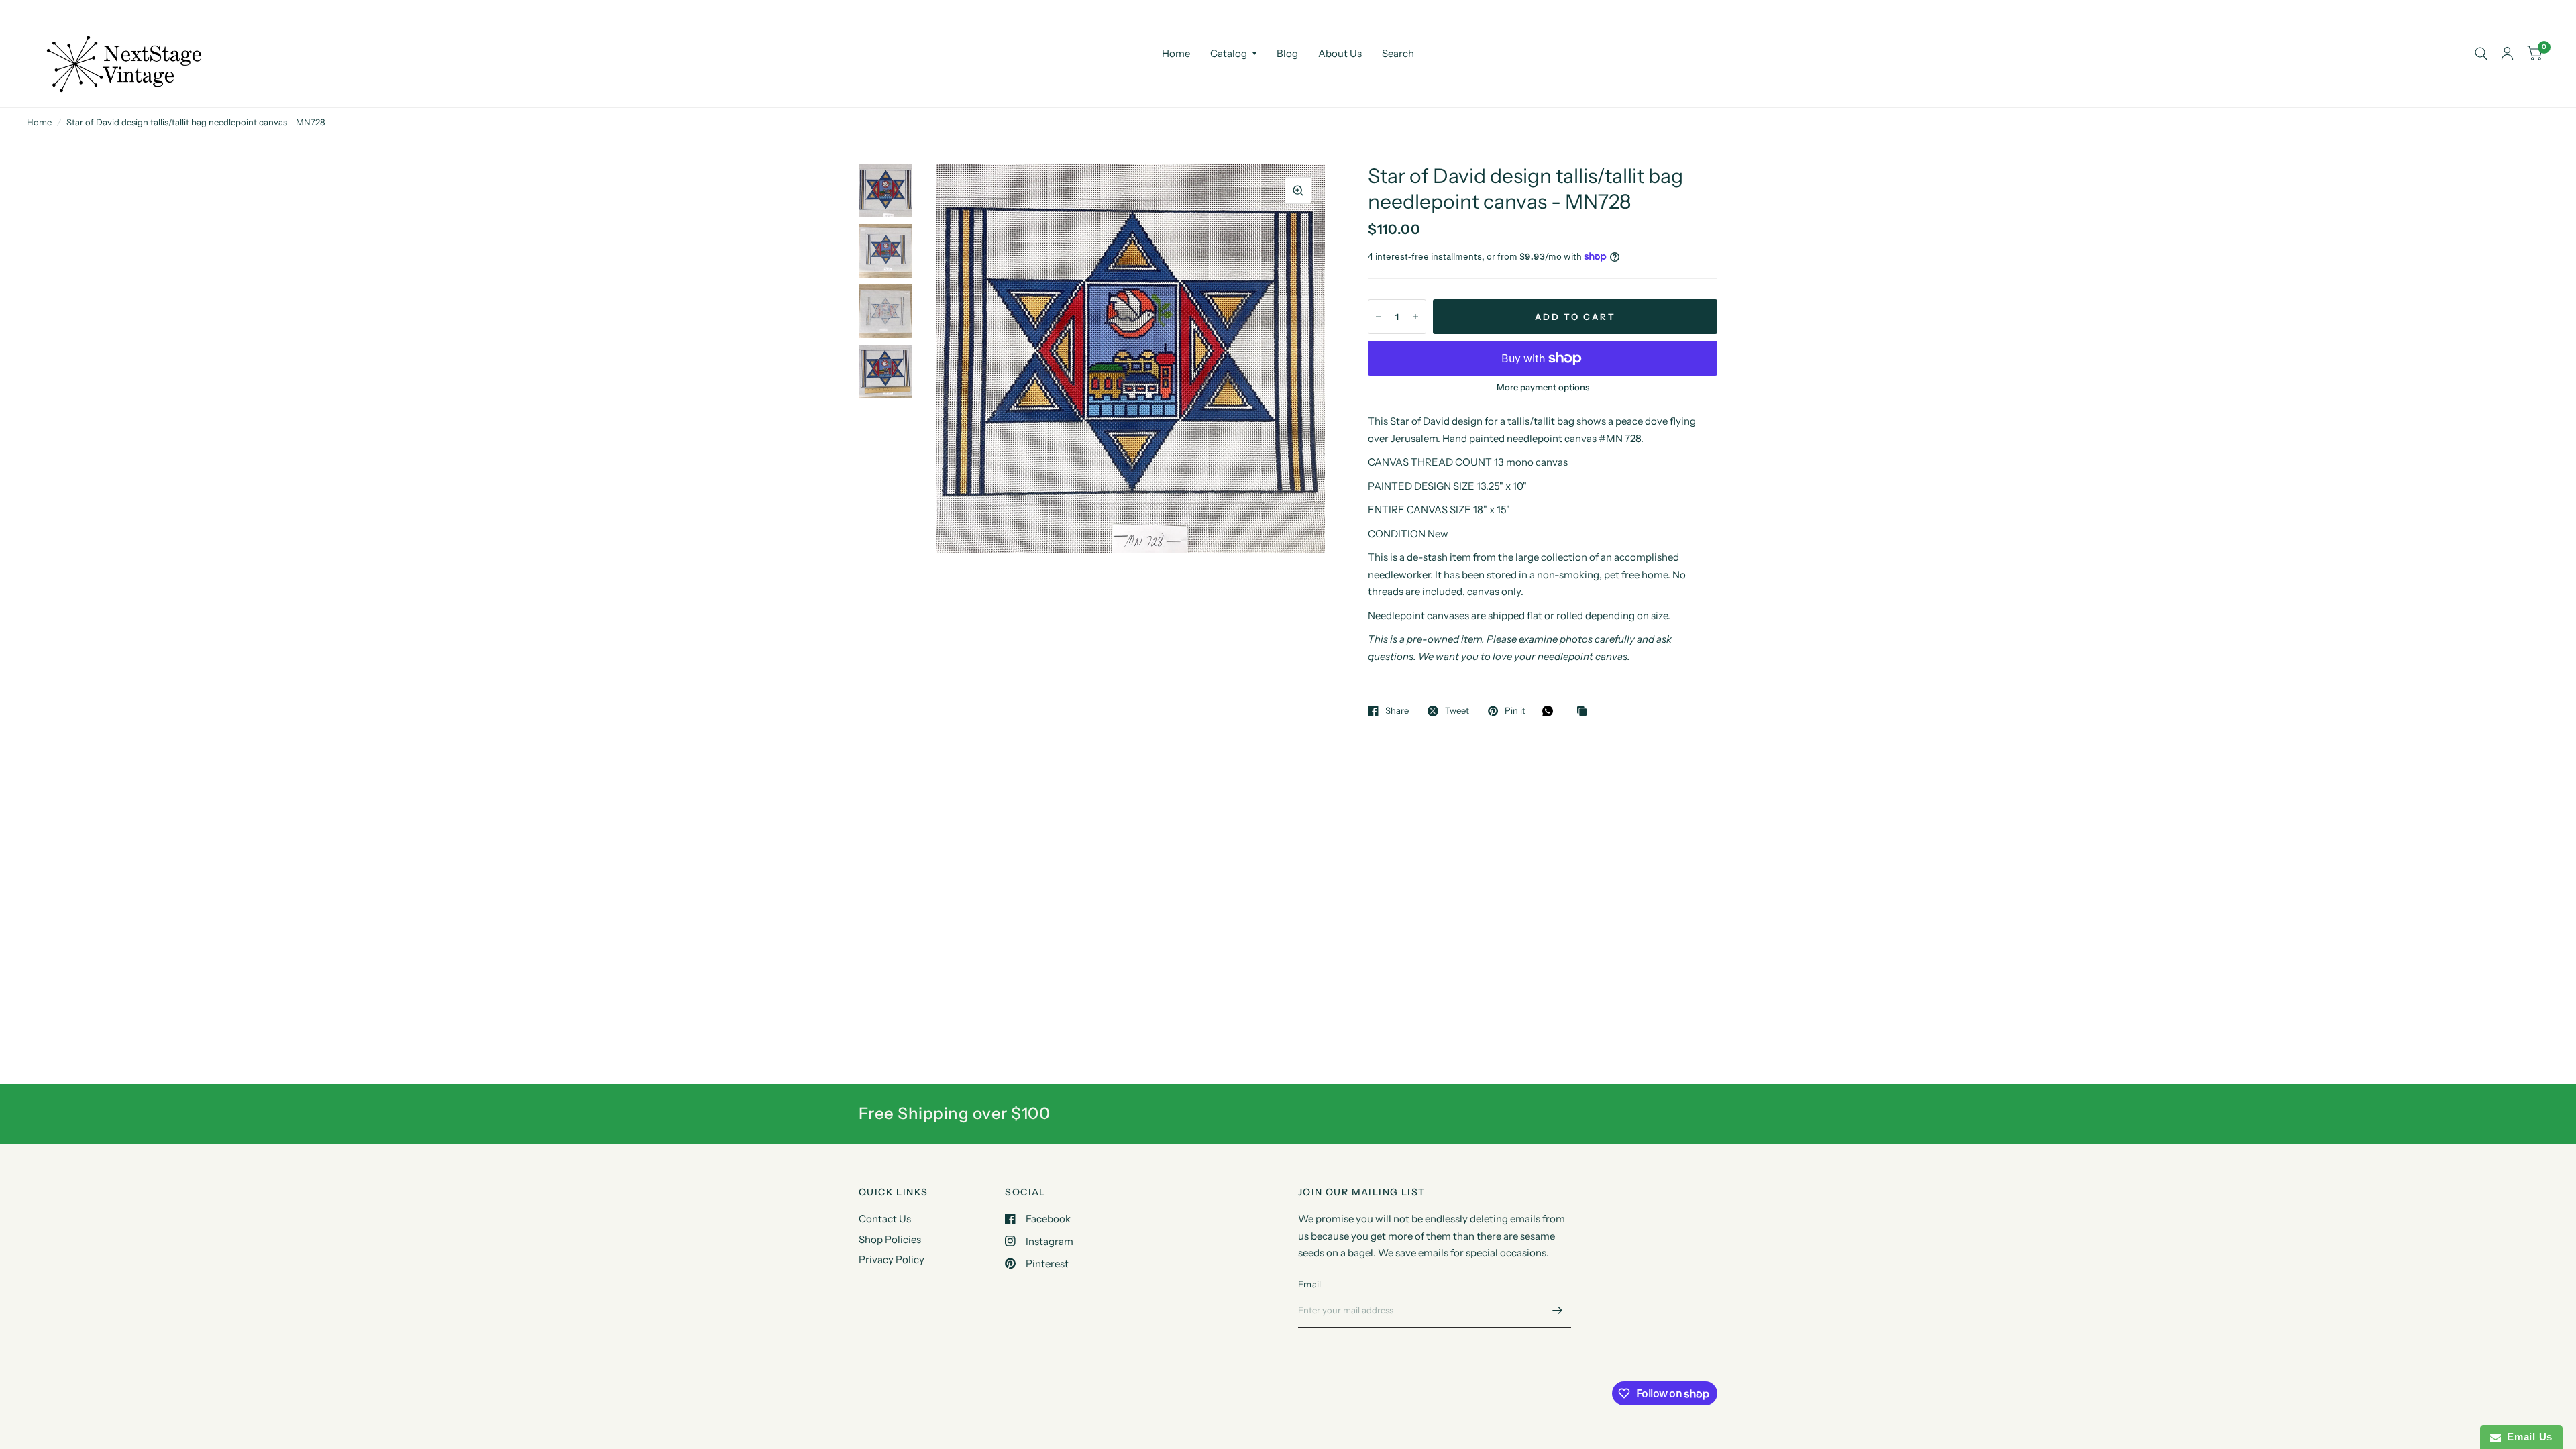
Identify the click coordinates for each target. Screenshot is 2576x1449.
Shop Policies (890, 1239)
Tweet (1457, 711)
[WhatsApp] (1551, 711)
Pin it (1515, 711)
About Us (1340, 53)
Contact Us (885, 1219)
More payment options (1543, 387)
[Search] (2481, 54)
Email (1309, 1284)
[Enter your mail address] (1558, 1310)
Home (1176, 53)
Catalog (1229, 53)
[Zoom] (1298, 191)
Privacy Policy (892, 1259)
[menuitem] (1176, 54)
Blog (1287, 53)
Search (1398, 53)
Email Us (2527, 1437)
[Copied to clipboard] (1585, 712)
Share (1397, 711)
